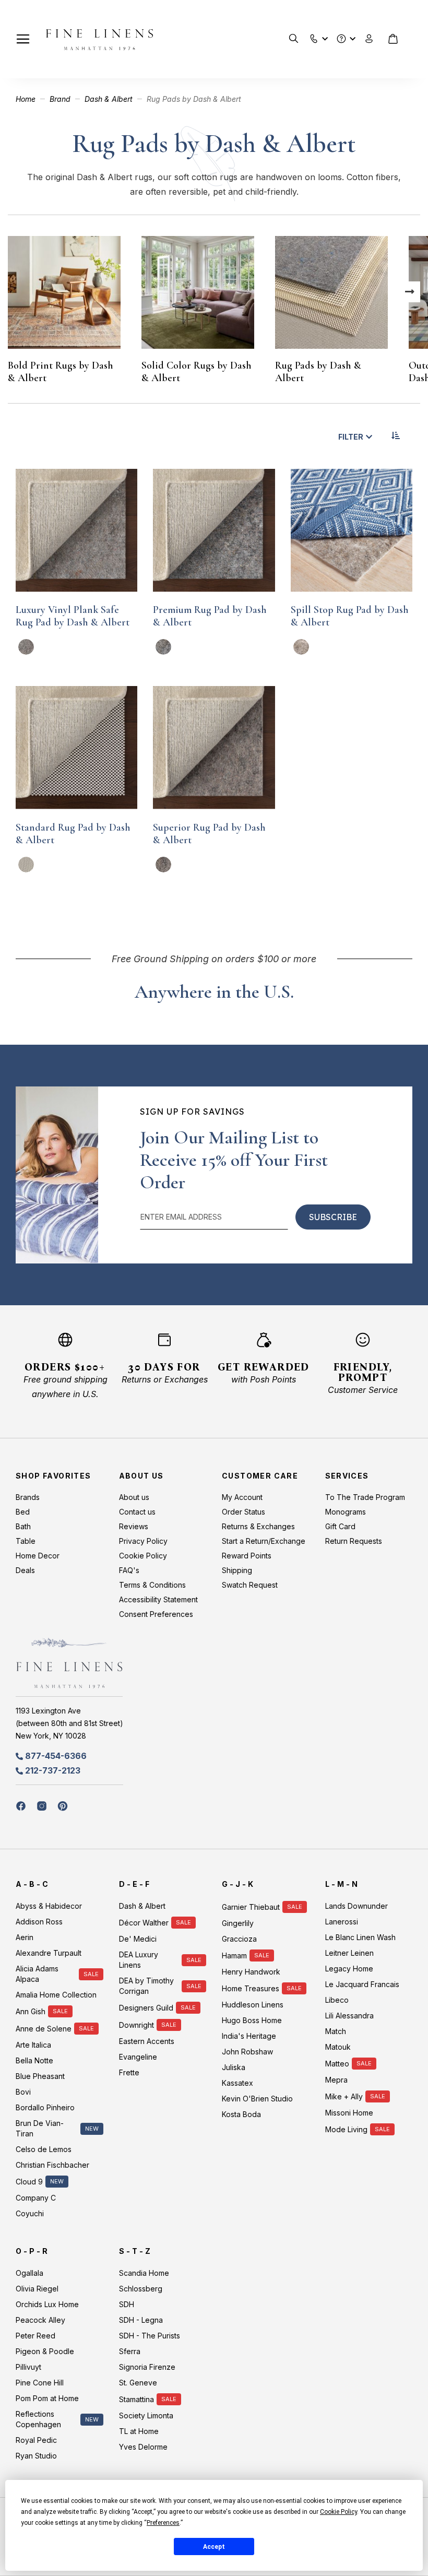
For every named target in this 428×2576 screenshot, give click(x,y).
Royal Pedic (36, 2440)
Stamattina (136, 2399)
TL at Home (139, 2431)
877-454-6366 (56, 1756)
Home (27, 99)
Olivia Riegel (37, 2289)
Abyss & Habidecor (49, 1906)
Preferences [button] (163, 2523)
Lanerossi (342, 1922)
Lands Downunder (356, 1906)
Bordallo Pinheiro (45, 2107)
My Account (242, 1497)
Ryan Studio (36, 2456)
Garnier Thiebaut (251, 1907)
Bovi (23, 2092)
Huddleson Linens (253, 2005)
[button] (314, 36)
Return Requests (354, 1541)
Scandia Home (144, 2273)
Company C (36, 2198)
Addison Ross (39, 1922)
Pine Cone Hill (40, 2383)
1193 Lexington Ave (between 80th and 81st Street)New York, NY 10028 (69, 1723)
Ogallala (29, 2273)
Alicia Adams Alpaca (37, 1974)
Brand (61, 99)
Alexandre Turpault (49, 1953)
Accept (214, 2547)
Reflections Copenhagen (38, 2419)
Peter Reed (35, 2336)
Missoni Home (349, 2113)
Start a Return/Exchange (264, 1541)
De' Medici (138, 1939)
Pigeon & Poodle (45, 2351)
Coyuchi (30, 2213)
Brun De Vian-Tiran (40, 2128)
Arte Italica (33, 2045)
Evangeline (138, 2057)
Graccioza (239, 1939)
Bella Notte (34, 2060)
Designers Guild (146, 2008)
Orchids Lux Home (47, 2304)
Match (336, 2031)
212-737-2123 (53, 1770)
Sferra (130, 2351)
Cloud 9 (29, 2182)
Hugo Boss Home (252, 2020)
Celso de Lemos (44, 2149)
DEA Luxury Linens (139, 1960)
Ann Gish (31, 2011)
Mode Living (346, 2129)
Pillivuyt (28, 2367)
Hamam (234, 1955)
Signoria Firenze (147, 2367)
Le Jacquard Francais (362, 1984)
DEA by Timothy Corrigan (146, 1986)
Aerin (25, 1937)
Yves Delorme (143, 2447)
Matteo (337, 2064)
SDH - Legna (141, 2320)
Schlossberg (141, 2289)
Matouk (338, 2047)
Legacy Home (349, 1969)
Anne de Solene (44, 2029)
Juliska (234, 2067)
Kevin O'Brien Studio (257, 2099)
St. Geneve (138, 2383)
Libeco (337, 2000)
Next (410, 292)
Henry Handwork (251, 1972)
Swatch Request (250, 1585)
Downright (136, 2025)
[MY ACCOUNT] (369, 39)
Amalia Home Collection (56, 1995)
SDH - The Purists (150, 2336)
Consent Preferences (156, 1614)
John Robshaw (247, 2052)
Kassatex (237, 2083)
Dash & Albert (110, 99)
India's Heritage (249, 2036)
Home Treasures (251, 1988)
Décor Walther (144, 1923)
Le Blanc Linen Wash (360, 1937)
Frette (129, 2072)
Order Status (243, 1512)
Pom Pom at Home (47, 2398)
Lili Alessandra (349, 2016)
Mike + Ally (344, 2096)
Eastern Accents (147, 2041)
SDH (127, 2304)
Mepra (336, 2080)
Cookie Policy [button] (338, 2512)
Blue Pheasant (40, 2076)
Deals (25, 1570)
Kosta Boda (241, 2114)
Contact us (137, 1512)
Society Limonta (146, 2415)
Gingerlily (238, 1923)
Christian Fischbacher (52, 2165)
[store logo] (99, 39)
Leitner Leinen (349, 1953)
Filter (351, 437)
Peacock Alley (40, 2320)
